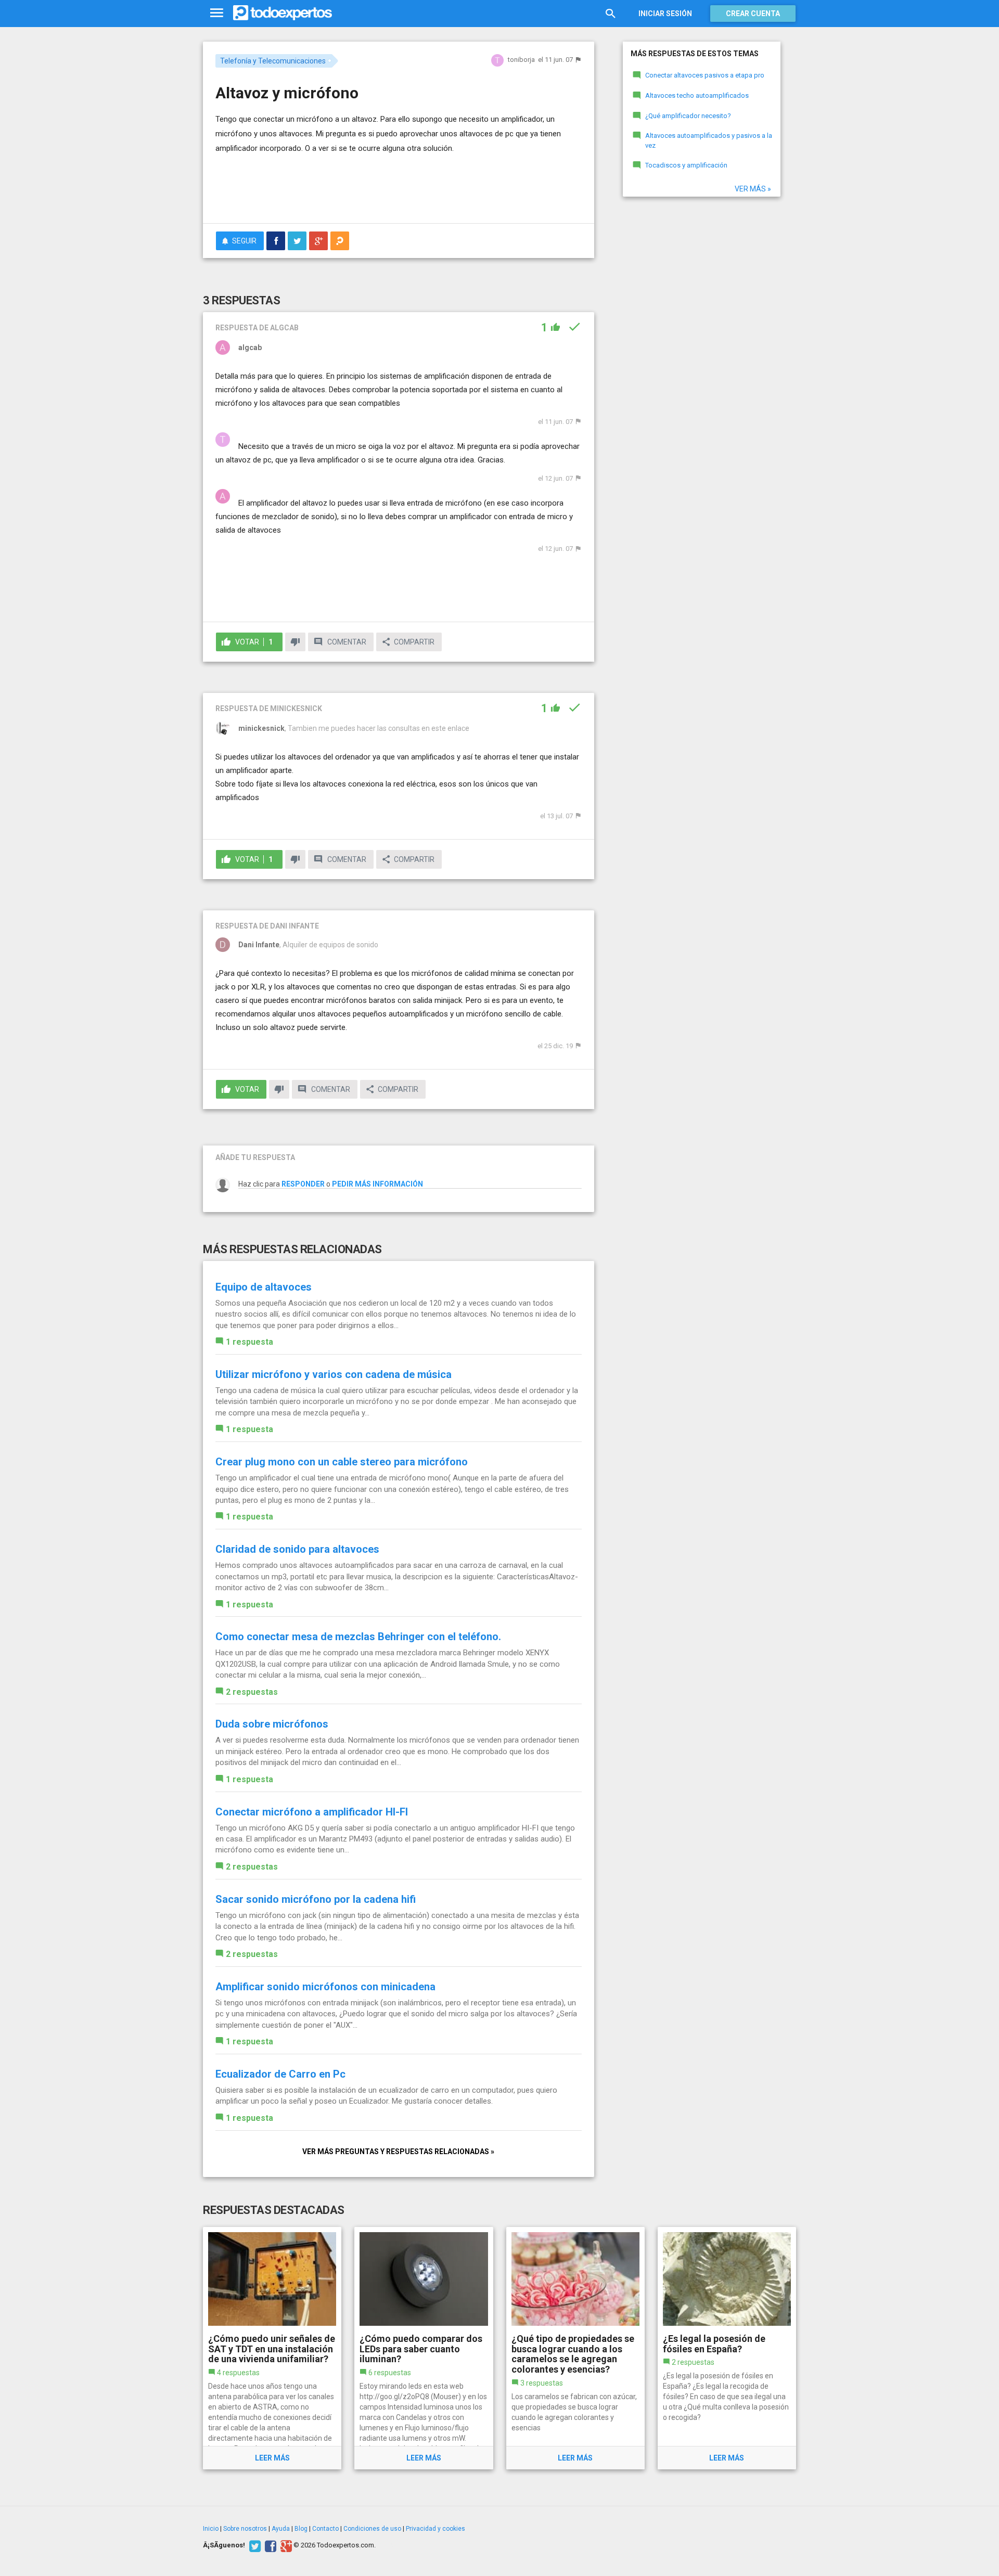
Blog (301, 2529)
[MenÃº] (217, 13)
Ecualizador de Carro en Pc (280, 2074)
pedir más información (377, 1184)
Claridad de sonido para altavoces (297, 1549)
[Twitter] (254, 2545)
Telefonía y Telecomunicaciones (273, 61)
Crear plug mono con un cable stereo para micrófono (342, 1462)
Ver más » (753, 189)
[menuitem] (276, 241)
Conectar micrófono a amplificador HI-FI (312, 1812)
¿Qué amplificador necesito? (688, 116)
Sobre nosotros (245, 2529)
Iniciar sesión (665, 14)
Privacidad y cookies (436, 2529)
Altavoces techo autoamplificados (697, 95)
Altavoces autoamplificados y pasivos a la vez (709, 140)
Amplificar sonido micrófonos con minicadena (325, 1987)
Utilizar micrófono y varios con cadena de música (334, 1374)
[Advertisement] (399, 187)
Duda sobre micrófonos (272, 1724)
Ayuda (281, 2529)
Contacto (325, 2529)
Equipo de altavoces (264, 1287)
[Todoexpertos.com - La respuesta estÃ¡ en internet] (283, 13)
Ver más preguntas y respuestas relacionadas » (398, 2152)
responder (303, 1184)
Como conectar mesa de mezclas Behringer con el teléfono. (358, 1637)
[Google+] (285, 2545)
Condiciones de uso (372, 2529)
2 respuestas (252, 1692)
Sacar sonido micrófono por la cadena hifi (316, 1899)
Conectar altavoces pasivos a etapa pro (705, 75)
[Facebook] (269, 2545)
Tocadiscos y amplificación (686, 165)
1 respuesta (249, 1342)
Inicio (211, 2529)
